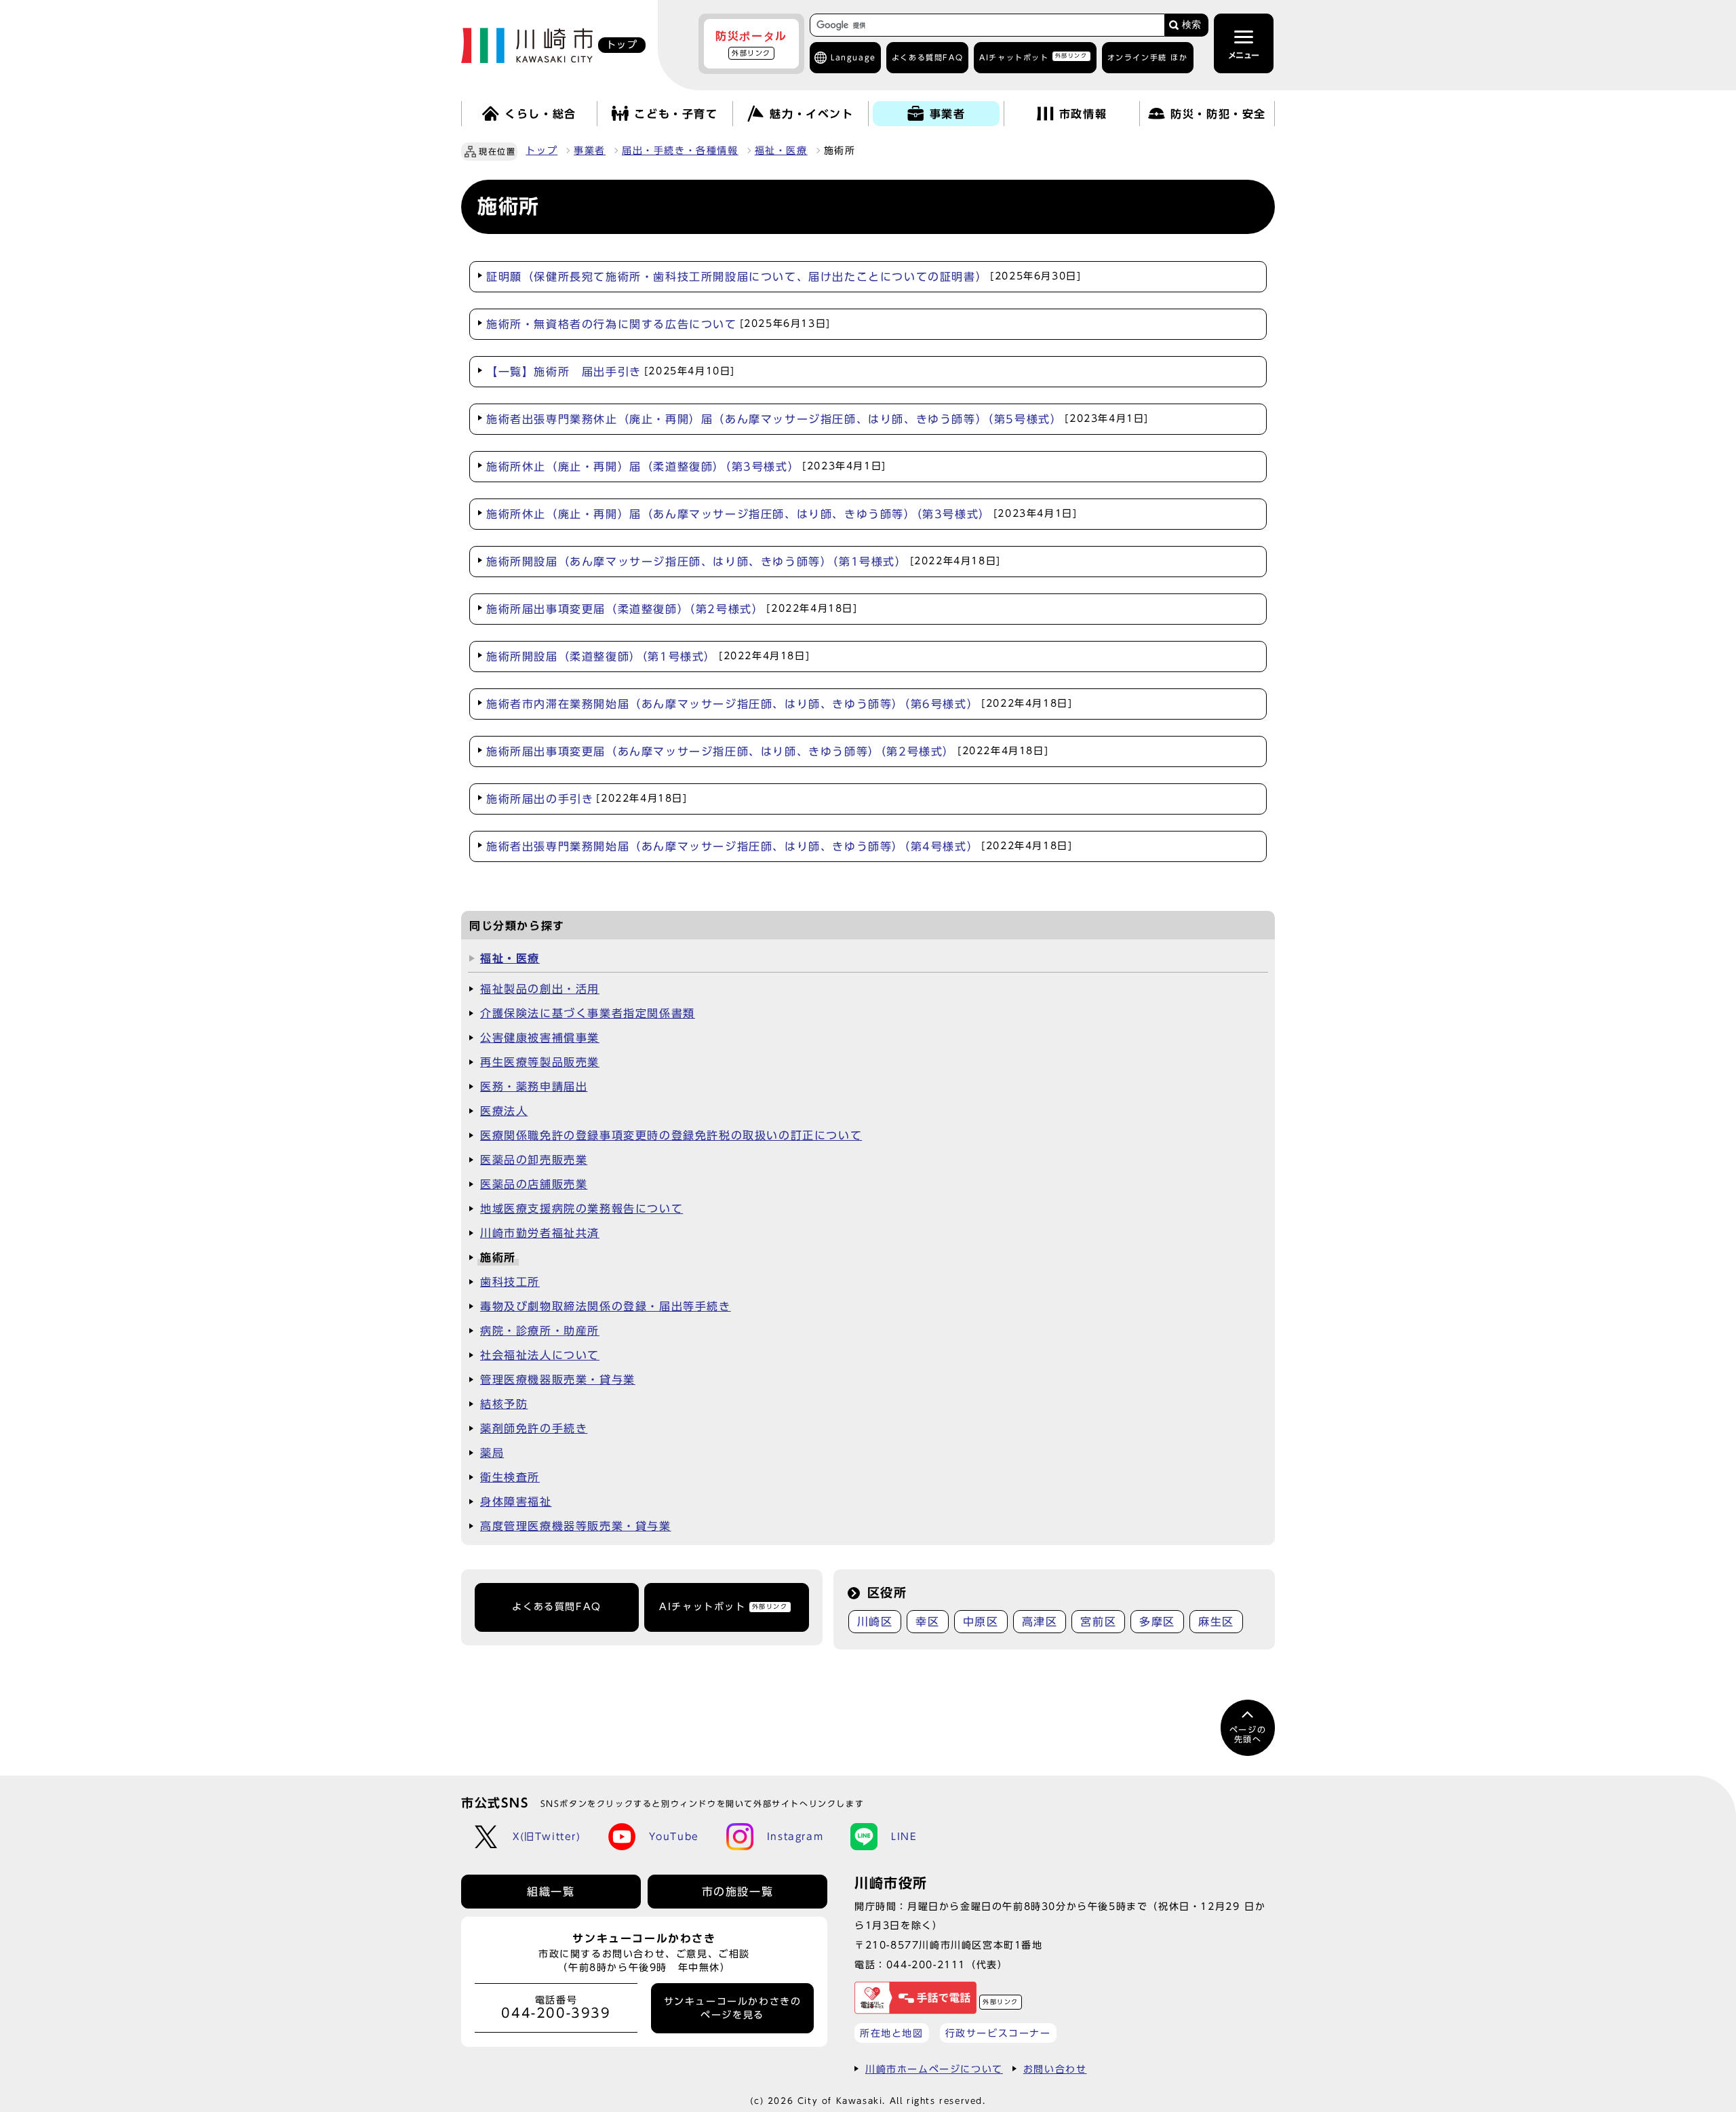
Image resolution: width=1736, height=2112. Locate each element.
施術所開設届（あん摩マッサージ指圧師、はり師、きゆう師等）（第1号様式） (744, 562)
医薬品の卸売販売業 (534, 1160)
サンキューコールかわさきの (733, 2008)
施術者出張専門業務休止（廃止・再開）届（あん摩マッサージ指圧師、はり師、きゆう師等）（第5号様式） (817, 419)
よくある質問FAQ (556, 1607)
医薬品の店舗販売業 (534, 1184)
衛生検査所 (510, 1477)
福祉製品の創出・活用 (540, 989)
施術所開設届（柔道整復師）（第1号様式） (648, 657)
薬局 (492, 1453)
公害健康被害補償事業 (540, 1038)
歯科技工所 (510, 1282)
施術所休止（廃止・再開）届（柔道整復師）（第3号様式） (686, 467)
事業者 (590, 151)
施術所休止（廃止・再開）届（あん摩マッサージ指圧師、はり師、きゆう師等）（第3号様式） (782, 514)
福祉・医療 (781, 151)
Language (853, 57)
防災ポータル (751, 43)
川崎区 (875, 1622)
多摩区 (1157, 1622)
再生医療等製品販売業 (540, 1062)
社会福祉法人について (540, 1355)
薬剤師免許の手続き (534, 1428)
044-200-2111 (926, 1964)
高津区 (1040, 1622)
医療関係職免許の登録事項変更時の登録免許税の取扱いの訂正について (671, 1135)
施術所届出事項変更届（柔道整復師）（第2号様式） (672, 609)
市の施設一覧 (738, 1892)
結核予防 (504, 1404)
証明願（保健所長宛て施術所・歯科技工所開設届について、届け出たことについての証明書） (784, 277)
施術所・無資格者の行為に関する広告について (658, 324)
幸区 (927, 1622)
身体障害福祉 (516, 1502)
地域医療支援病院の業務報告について (581, 1209)
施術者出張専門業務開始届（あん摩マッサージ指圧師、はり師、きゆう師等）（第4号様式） (779, 846)
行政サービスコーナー (998, 2033)
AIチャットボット (1033, 57)
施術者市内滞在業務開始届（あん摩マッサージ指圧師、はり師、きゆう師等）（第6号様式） (779, 704)
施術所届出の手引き (587, 799)
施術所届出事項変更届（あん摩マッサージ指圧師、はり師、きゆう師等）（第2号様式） (767, 751)
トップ (541, 151)
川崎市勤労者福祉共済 (540, 1233)
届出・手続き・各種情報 (680, 151)
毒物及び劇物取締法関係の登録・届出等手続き (606, 1306)
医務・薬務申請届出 (534, 1087)
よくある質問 (927, 57)
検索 (1191, 25)
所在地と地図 (892, 2033)
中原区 (981, 1622)
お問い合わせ (1055, 2069)
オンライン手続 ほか (1148, 57)
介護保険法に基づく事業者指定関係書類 (588, 1013)
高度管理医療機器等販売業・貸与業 (576, 1526)
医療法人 (504, 1111)
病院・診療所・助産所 (540, 1331)
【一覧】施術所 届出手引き (611, 372)
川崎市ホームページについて (934, 2069)
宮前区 (1098, 1622)
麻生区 (1216, 1622)
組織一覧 (551, 1892)
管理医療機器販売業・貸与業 (558, 1380)
